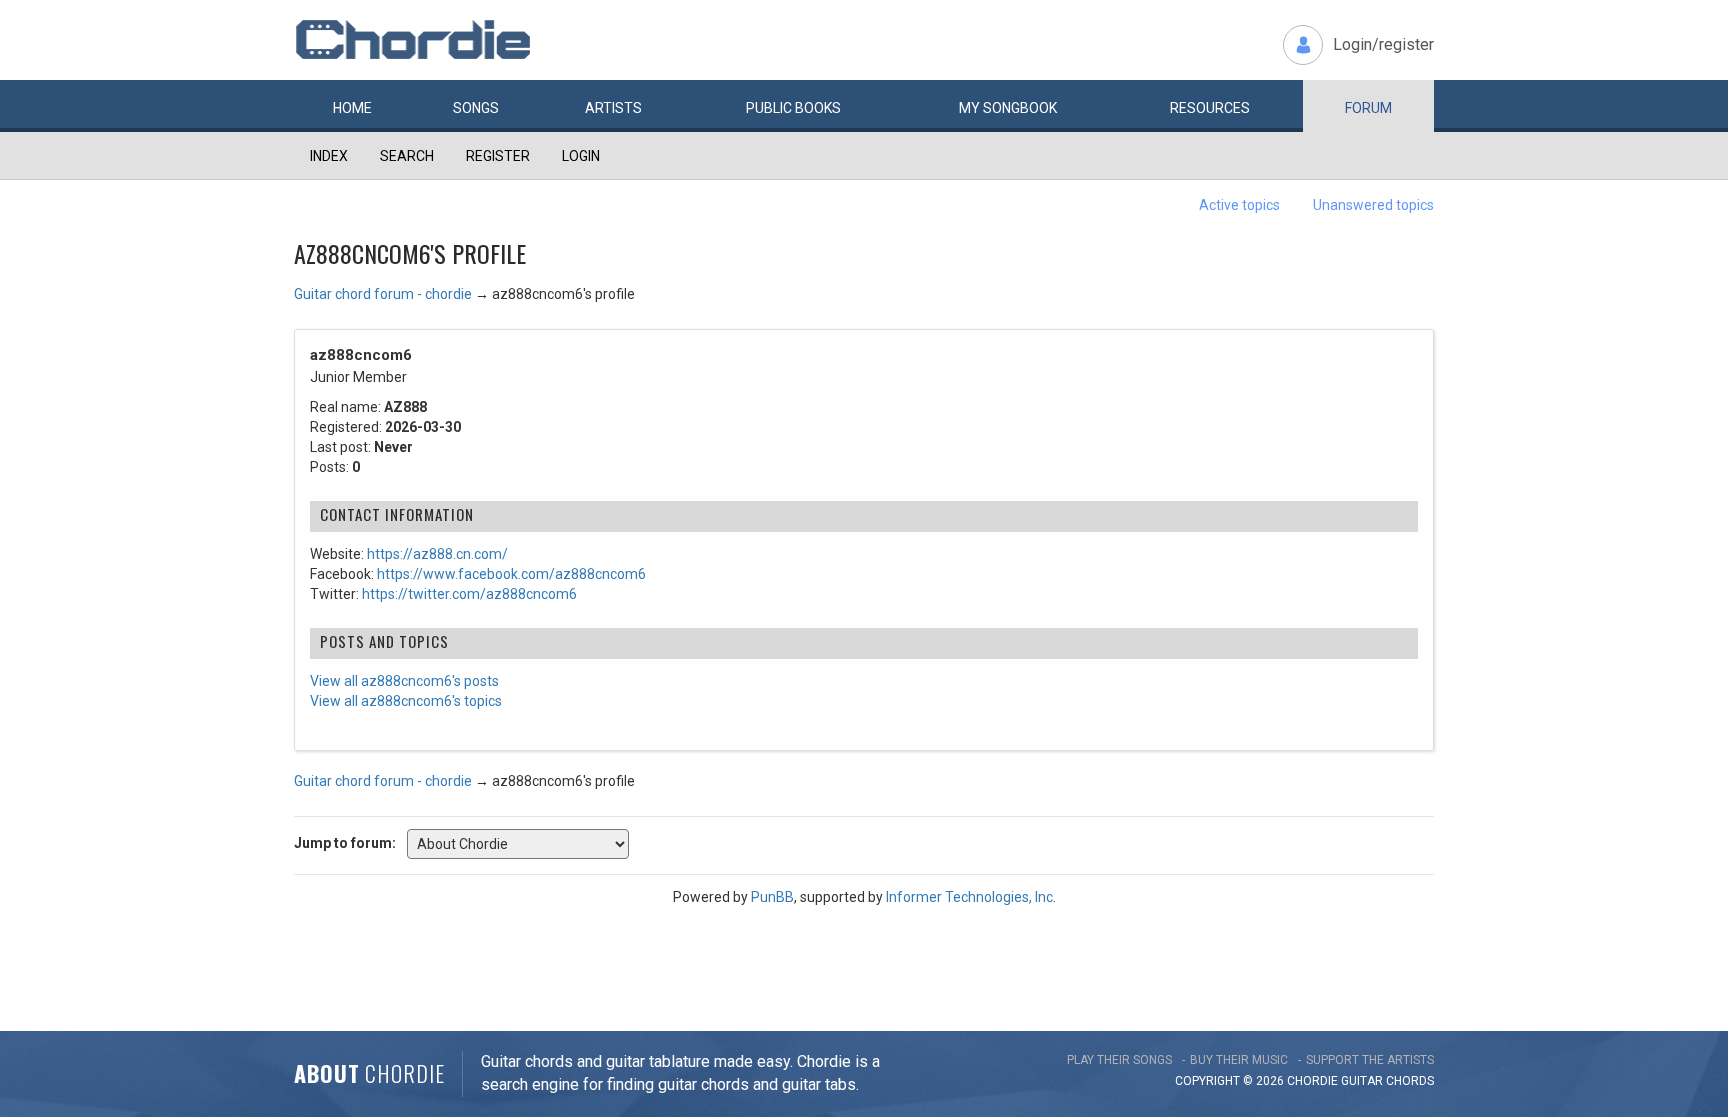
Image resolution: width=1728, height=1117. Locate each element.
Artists (613, 108)
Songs (476, 108)
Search (407, 156)
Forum (1368, 108)
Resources (1210, 108)
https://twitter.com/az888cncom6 (469, 594)
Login (581, 156)
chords (1410, 1081)
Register (498, 156)
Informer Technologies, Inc (969, 897)
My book (1008, 108)
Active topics (1239, 205)
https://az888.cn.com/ (437, 554)
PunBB (772, 897)
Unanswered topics (1373, 205)
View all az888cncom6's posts (404, 681)
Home (352, 108)
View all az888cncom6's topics (406, 701)
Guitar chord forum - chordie (383, 294)
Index (329, 156)
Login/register (1383, 44)
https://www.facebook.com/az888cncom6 (511, 574)
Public (793, 108)
